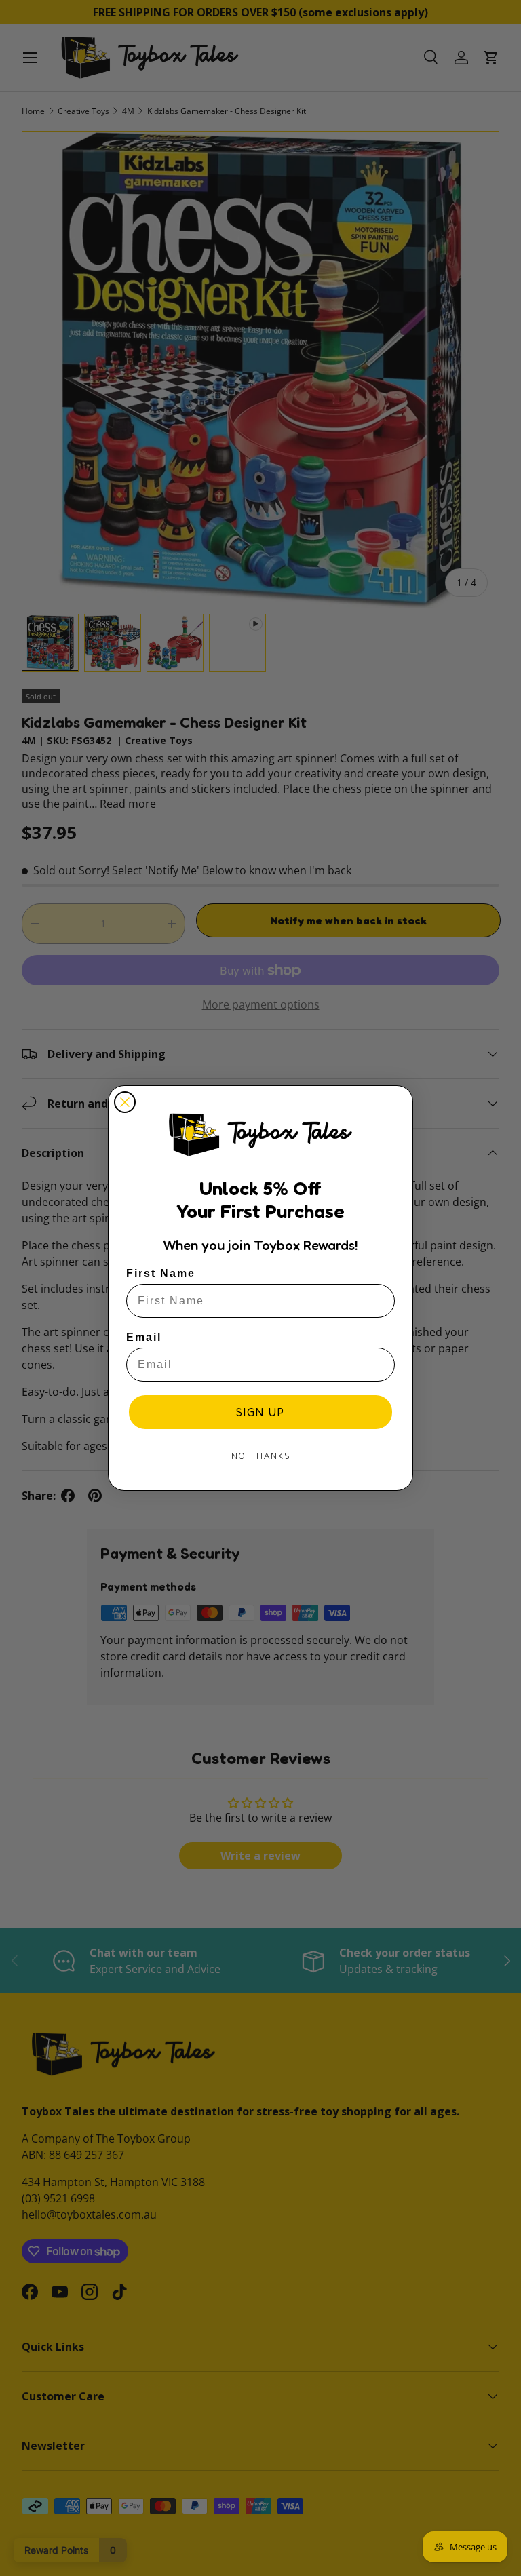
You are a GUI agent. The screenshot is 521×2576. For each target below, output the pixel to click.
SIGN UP (260, 1412)
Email (144, 1337)
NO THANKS (261, 1456)
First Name (161, 1273)
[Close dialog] (125, 1102)
